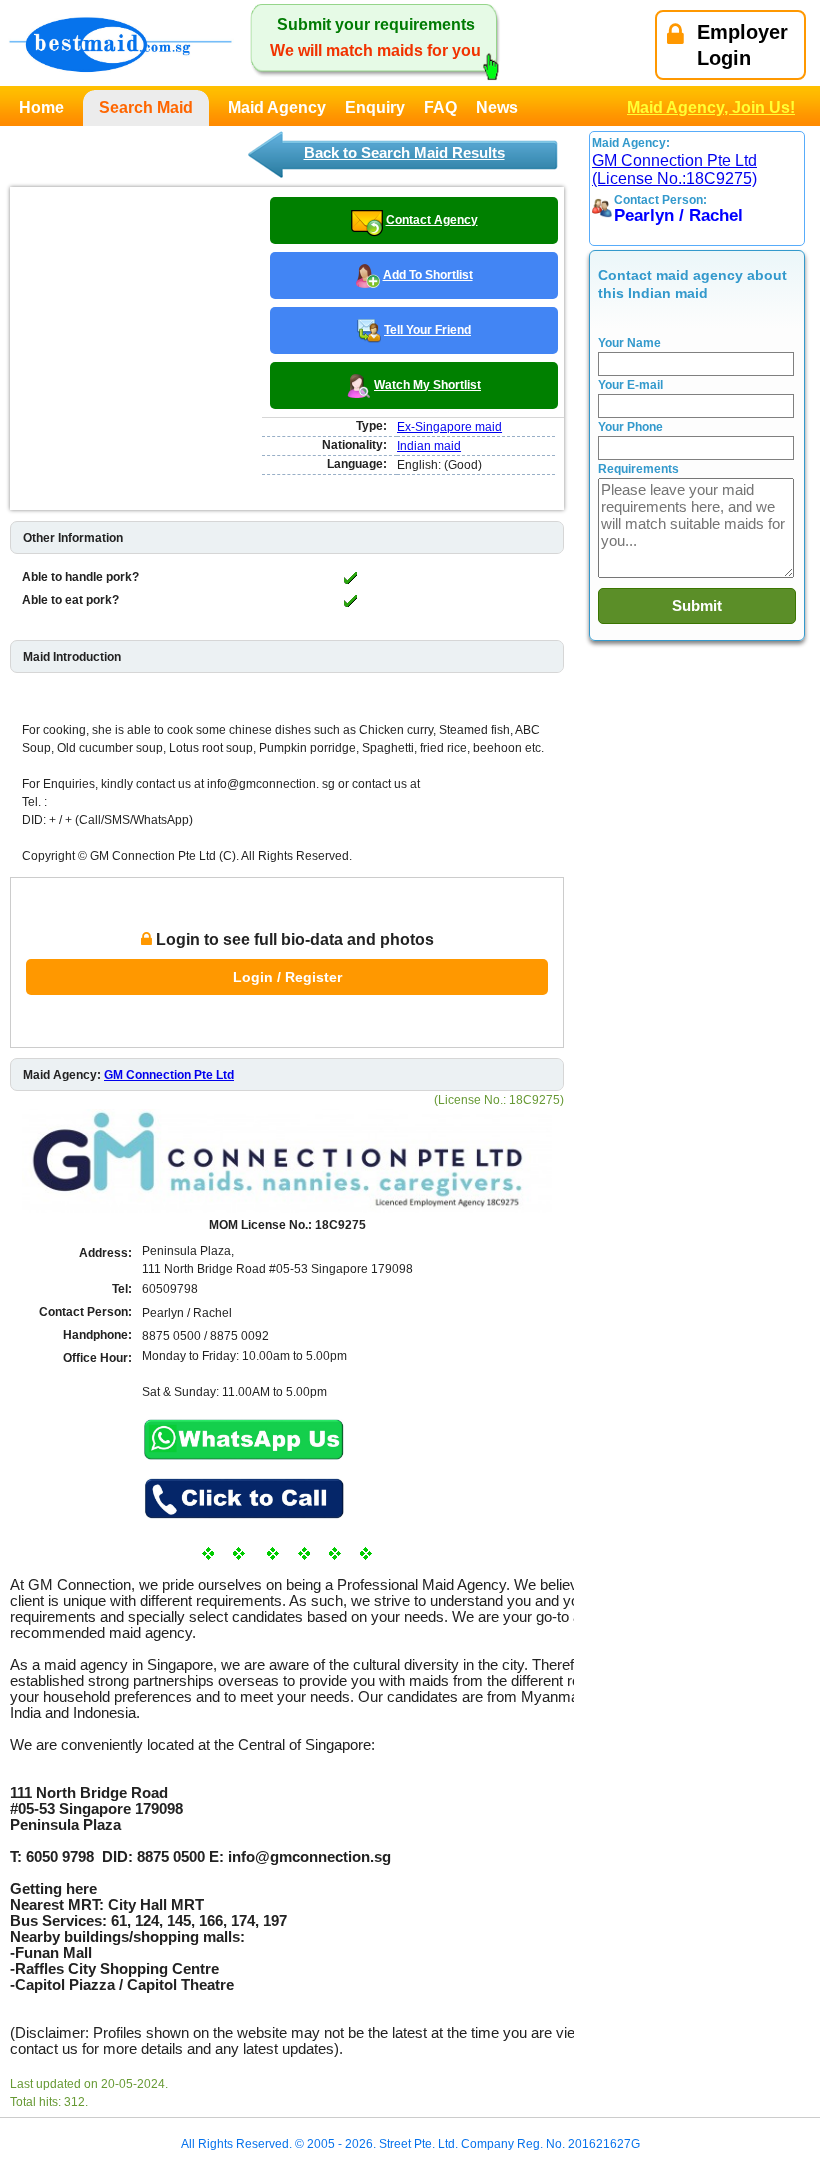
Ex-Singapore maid (449, 427)
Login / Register (287, 977)
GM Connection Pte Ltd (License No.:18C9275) (674, 169)
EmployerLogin (742, 45)
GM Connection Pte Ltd (169, 1075)
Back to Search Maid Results (404, 152)
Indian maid (429, 446)
